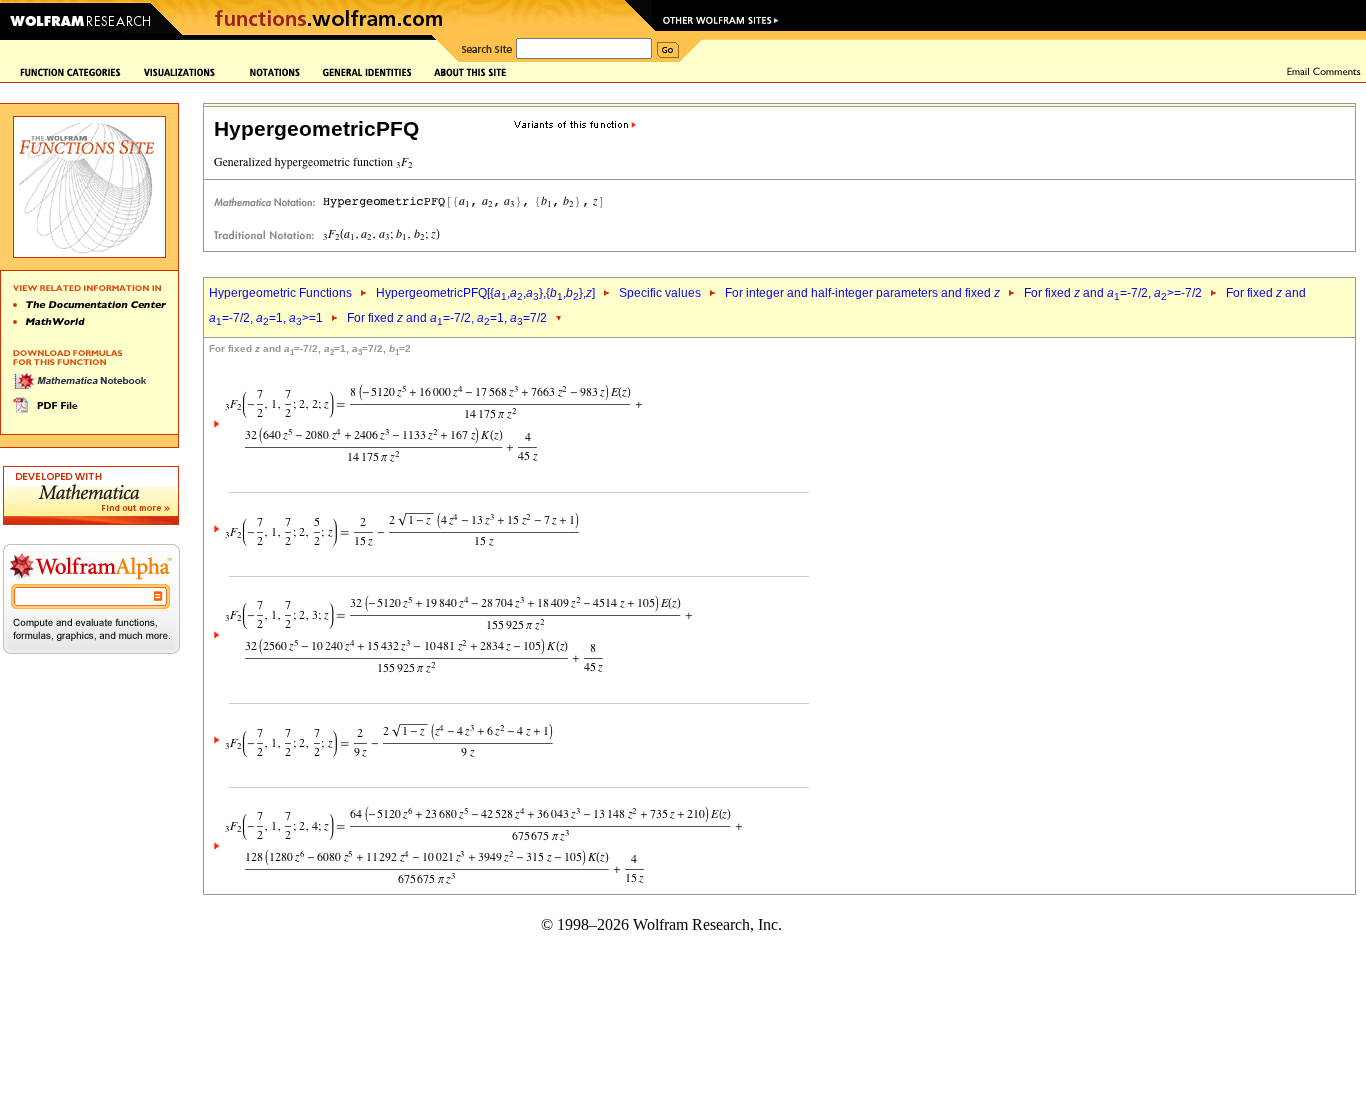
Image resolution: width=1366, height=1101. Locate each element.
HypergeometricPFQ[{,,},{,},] (485, 293)
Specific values (660, 293)
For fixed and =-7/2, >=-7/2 (1113, 293)
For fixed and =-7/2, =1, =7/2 (447, 318)
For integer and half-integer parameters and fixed (862, 293)
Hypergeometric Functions (280, 293)
